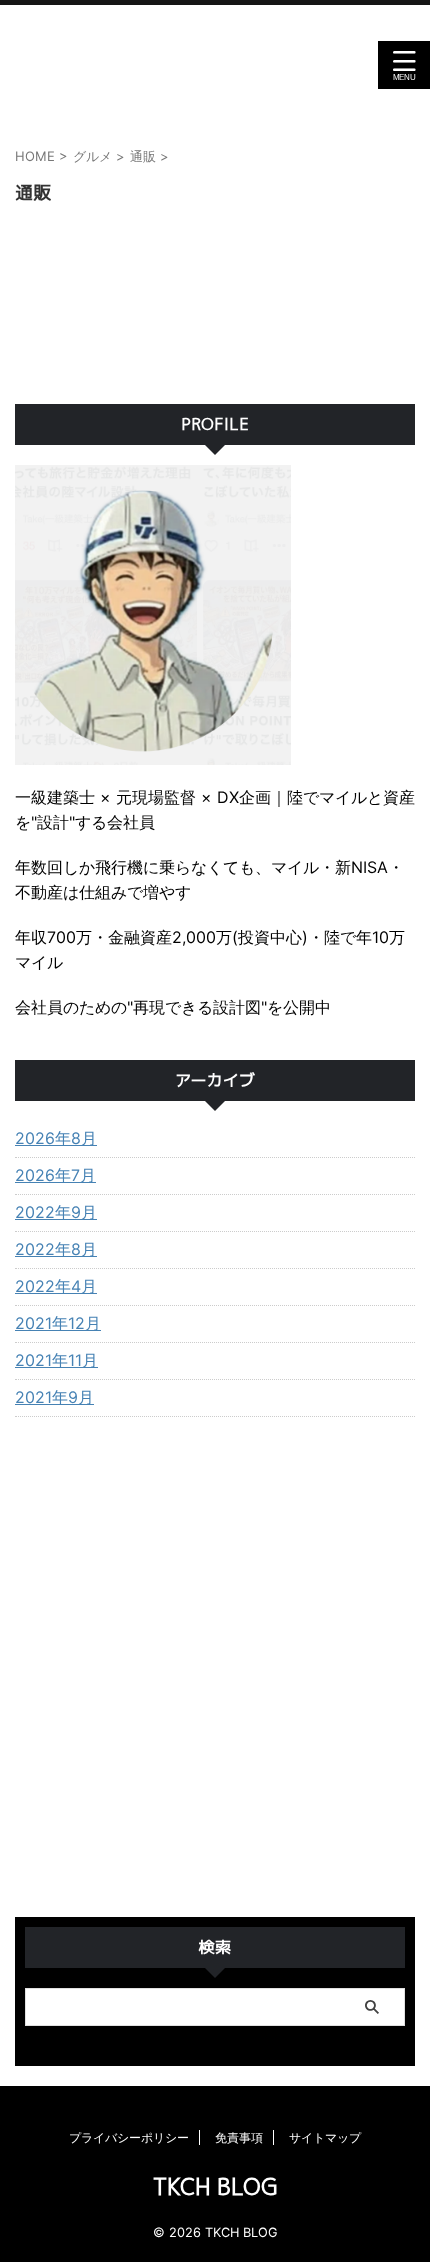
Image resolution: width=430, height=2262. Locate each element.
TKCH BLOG (215, 65)
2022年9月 (56, 1212)
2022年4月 (56, 1286)
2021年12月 (58, 1323)
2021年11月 (56, 1360)
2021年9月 (54, 1397)
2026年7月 (55, 1175)
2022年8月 (56, 1249)
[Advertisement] (215, 1672)
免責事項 (239, 2137)
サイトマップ (325, 2137)
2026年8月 (56, 1138)
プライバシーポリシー (129, 2137)
